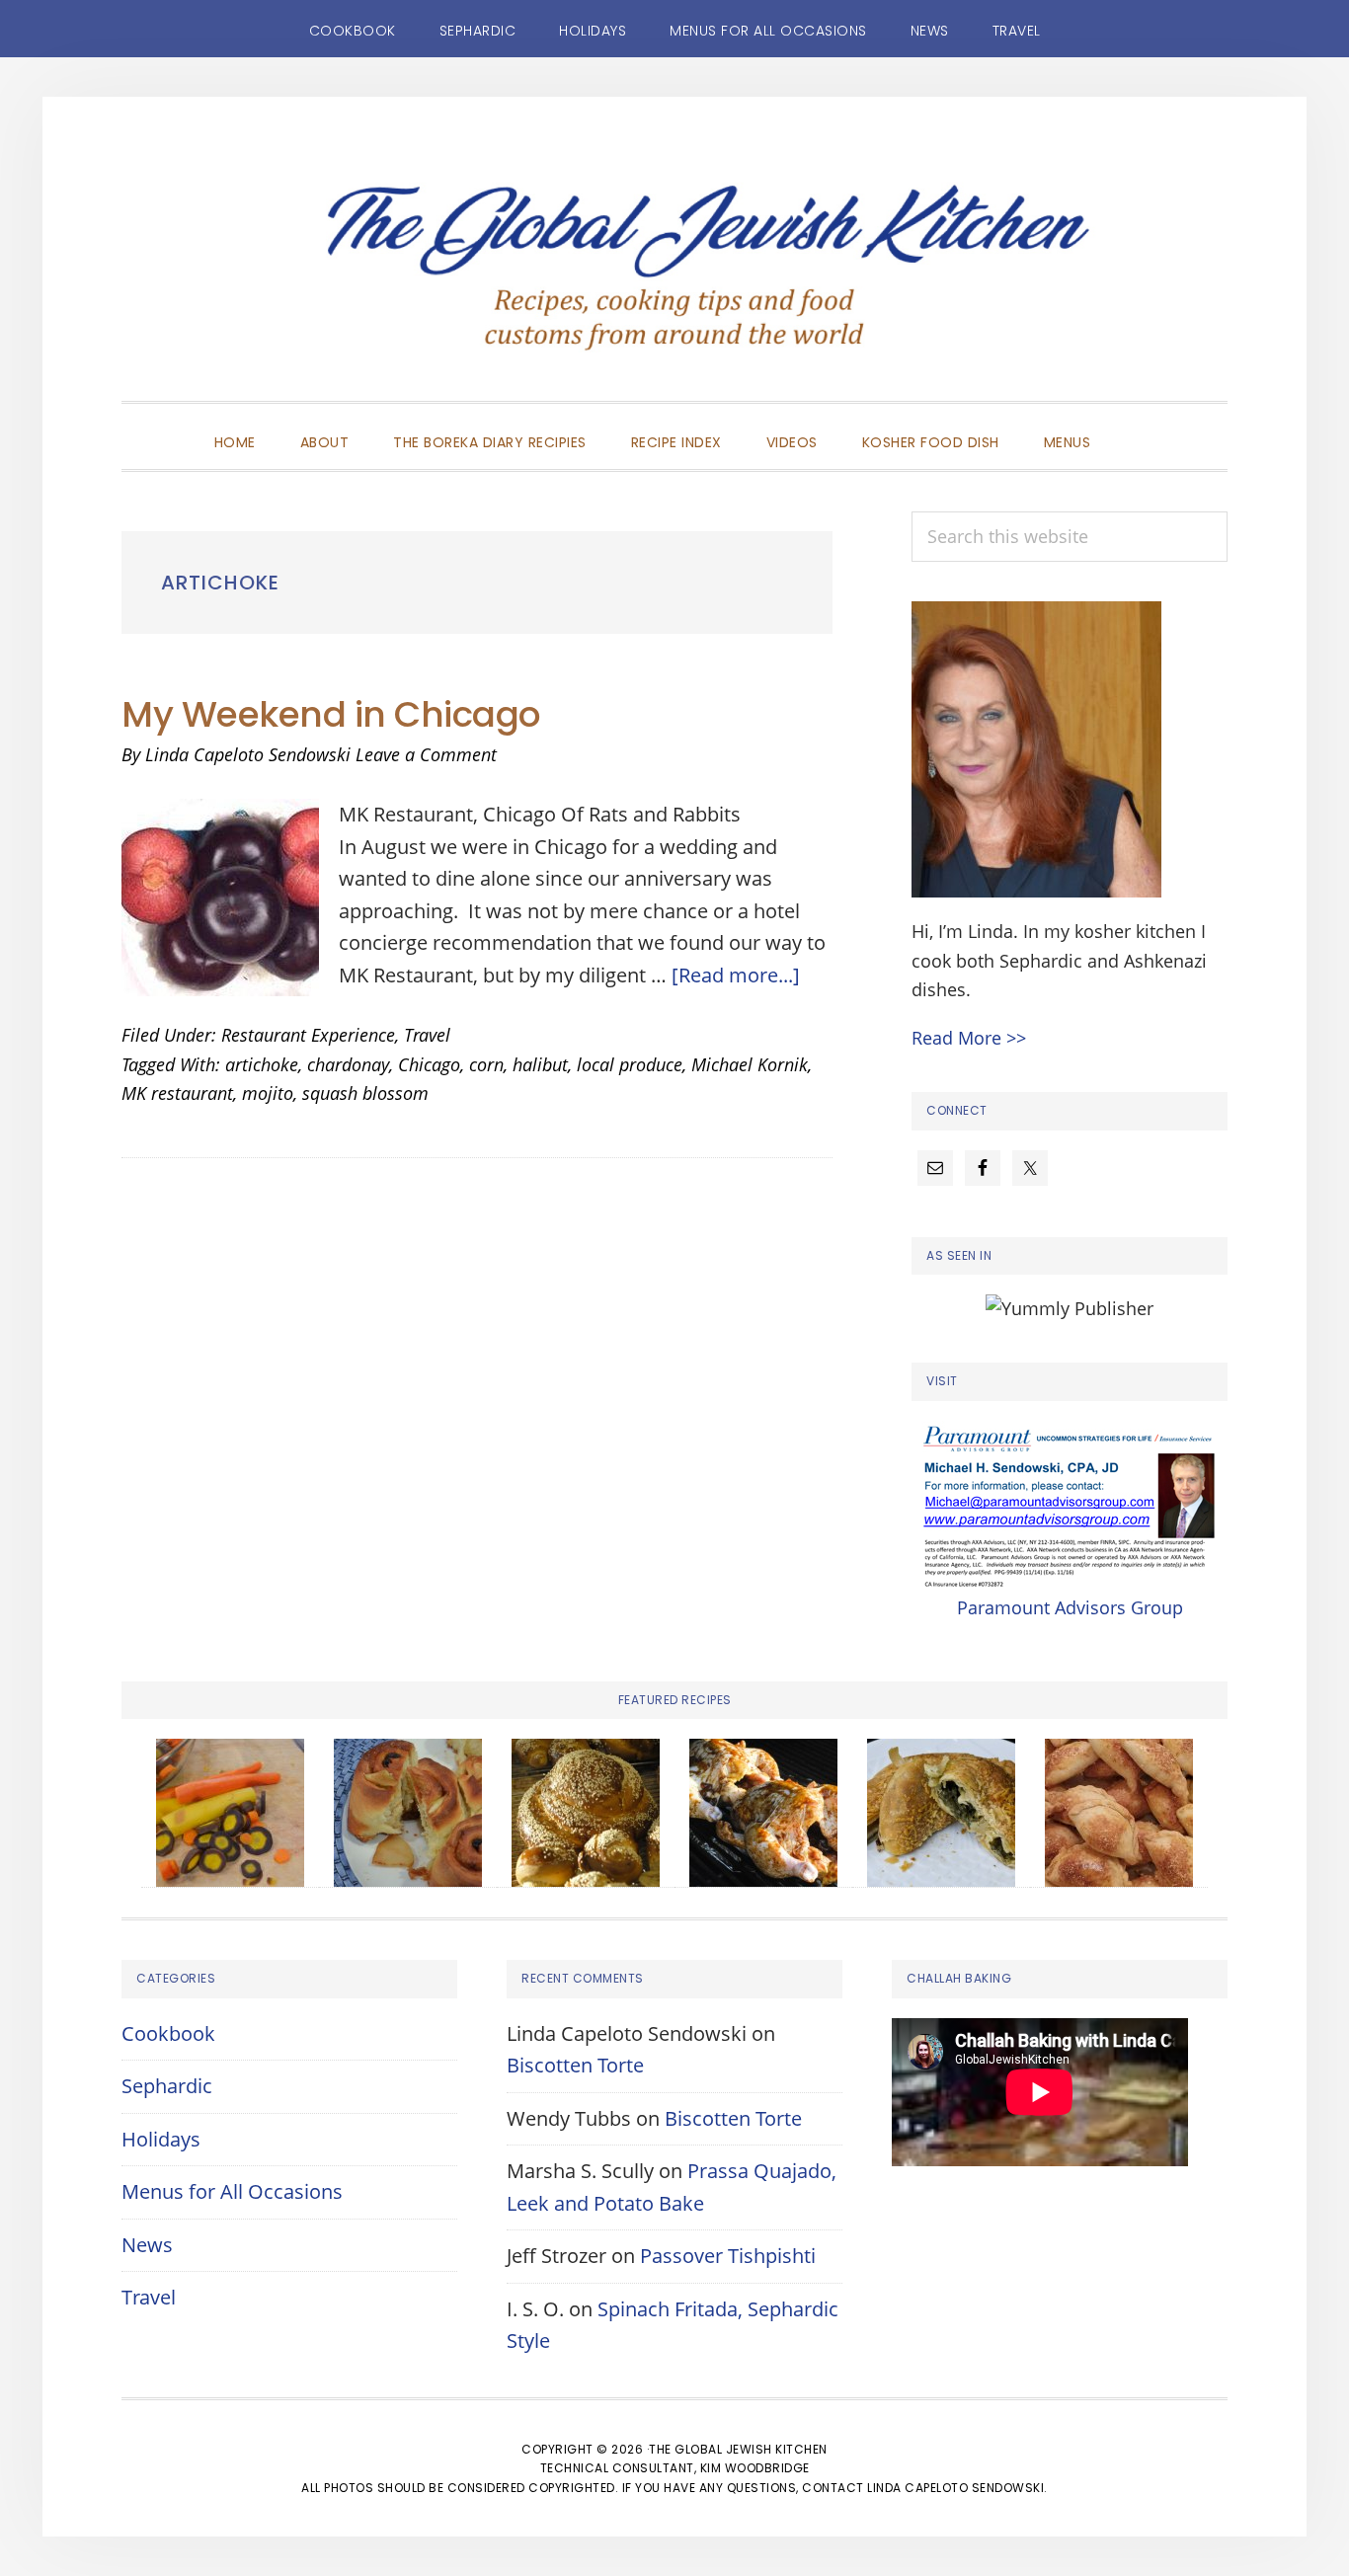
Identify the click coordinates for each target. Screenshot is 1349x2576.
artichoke (262, 1064)
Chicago (429, 1064)
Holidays (161, 2139)
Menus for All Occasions (232, 2191)
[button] (1135, 426)
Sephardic (167, 2086)
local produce (630, 1064)
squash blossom (365, 1093)
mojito (268, 1093)
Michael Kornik (750, 1064)
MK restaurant (177, 1093)
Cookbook (168, 2033)
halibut (540, 1064)
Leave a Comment (426, 754)
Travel (427, 1035)
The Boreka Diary (674, 278)
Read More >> (969, 1038)
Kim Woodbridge (755, 2468)
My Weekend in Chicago (331, 714)
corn (486, 1064)
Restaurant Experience (308, 1035)
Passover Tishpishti (728, 2256)
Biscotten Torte (575, 2065)
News (147, 2245)
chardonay (348, 1064)
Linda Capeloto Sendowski (955, 2488)
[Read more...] (736, 975)
